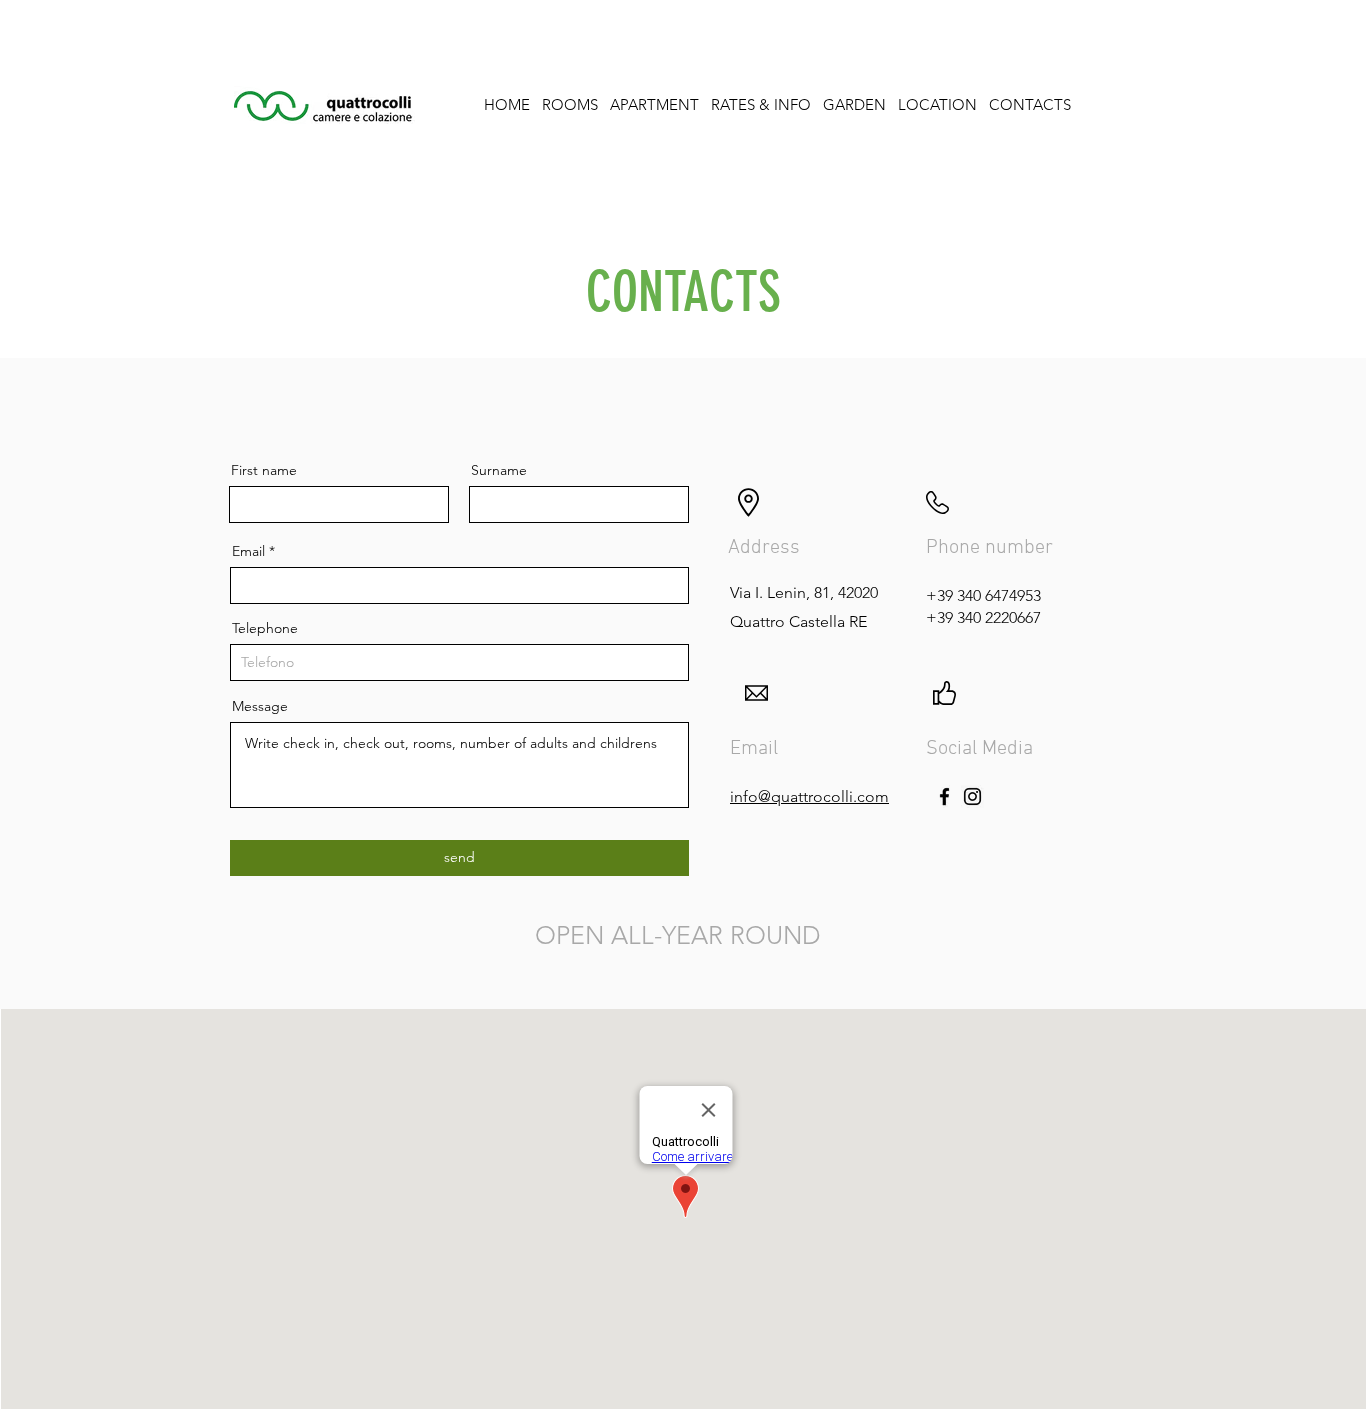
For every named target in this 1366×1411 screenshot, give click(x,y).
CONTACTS (1030, 104)
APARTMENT (654, 104)
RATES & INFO (761, 104)
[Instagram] (972, 796)
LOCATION (937, 104)
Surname (499, 470)
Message (260, 706)
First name (264, 470)
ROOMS (570, 104)
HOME (507, 104)
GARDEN (854, 104)
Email (248, 551)
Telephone (265, 628)
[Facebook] (944, 796)
